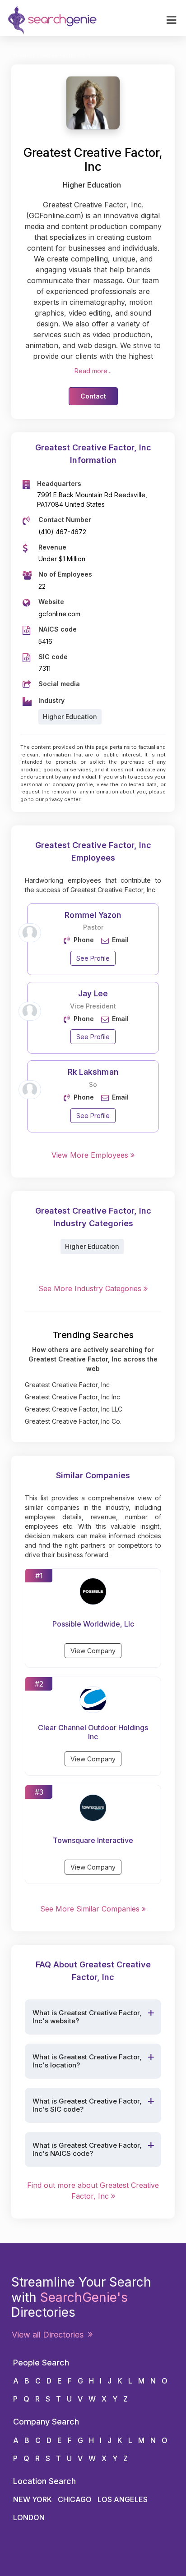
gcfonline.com (59, 614)
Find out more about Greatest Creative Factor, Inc (93, 2191)
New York (33, 2499)
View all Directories (50, 2335)
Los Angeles (123, 2499)
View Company (93, 1651)
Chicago (75, 2499)
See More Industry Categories (91, 1288)
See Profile (93, 958)
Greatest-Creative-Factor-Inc (49, 55)
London (29, 2517)
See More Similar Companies (91, 1909)
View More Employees (91, 1155)
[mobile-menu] (171, 20)
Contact (93, 396)
